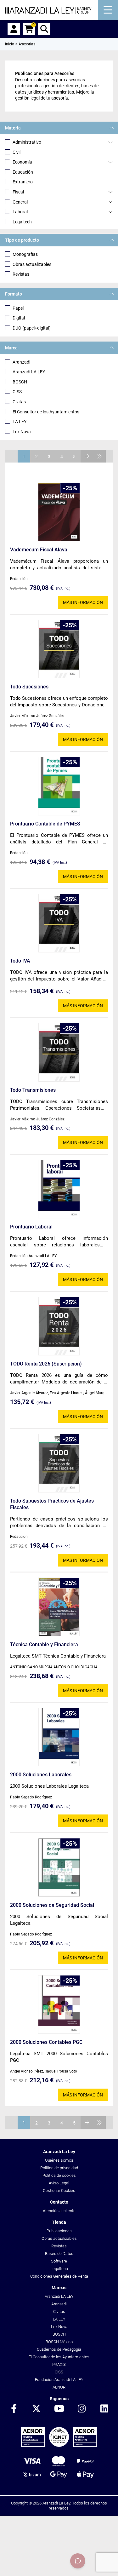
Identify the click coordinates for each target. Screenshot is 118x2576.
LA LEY (20, 422)
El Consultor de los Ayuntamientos (46, 412)
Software (59, 2261)
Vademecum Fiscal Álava (39, 550)
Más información (83, 602)
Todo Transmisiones (33, 1090)
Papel (18, 308)
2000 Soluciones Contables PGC (46, 2042)
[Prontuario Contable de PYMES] (59, 786)
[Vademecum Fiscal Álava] (59, 512)
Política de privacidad (59, 2168)
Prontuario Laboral (31, 1227)
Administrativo (27, 142)
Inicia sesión (14, 29)
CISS (17, 392)
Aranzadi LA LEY (29, 372)
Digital (19, 318)
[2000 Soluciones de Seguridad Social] (59, 1867)
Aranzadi (21, 362)
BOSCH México (59, 2342)
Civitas (19, 402)
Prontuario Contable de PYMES (45, 824)
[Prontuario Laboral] (59, 1189)
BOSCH (20, 382)
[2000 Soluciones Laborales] (59, 1737)
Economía (22, 162)
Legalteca (59, 2269)
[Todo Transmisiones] (59, 1052)
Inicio (10, 44)
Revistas (21, 274)
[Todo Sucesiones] (59, 649)
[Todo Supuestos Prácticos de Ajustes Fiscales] (59, 1463)
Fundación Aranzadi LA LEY (59, 2380)
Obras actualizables (32, 264)
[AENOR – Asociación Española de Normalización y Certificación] (59, 2445)
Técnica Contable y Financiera (44, 1644)
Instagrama (82, 2409)
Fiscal (18, 192)
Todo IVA (20, 961)
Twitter (37, 2409)
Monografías (25, 254)
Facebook (14, 2409)
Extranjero (23, 182)
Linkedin (104, 2409)
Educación (23, 172)
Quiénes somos (59, 2160)
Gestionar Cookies (59, 2191)
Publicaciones (59, 2231)
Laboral (20, 212)
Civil (17, 152)
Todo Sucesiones (29, 687)
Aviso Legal (59, 2183)
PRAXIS (59, 2364)
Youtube (59, 2409)
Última (99, 456)
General (20, 202)
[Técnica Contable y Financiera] (59, 1607)
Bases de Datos (59, 2254)
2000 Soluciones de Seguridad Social (52, 1905)
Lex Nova (22, 432)
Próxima (87, 456)
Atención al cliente (59, 2211)
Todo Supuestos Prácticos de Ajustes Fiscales (52, 1504)
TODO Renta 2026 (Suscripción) (46, 1364)
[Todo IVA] (59, 923)
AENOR (59, 2387)
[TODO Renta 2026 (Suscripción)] (59, 1326)
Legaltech (22, 222)
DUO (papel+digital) (32, 328)
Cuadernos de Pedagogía (59, 2349)
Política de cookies (59, 2175)
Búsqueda (44, 29)
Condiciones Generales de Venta (59, 2276)
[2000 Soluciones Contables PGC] (59, 2004)
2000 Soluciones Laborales (41, 1775)
